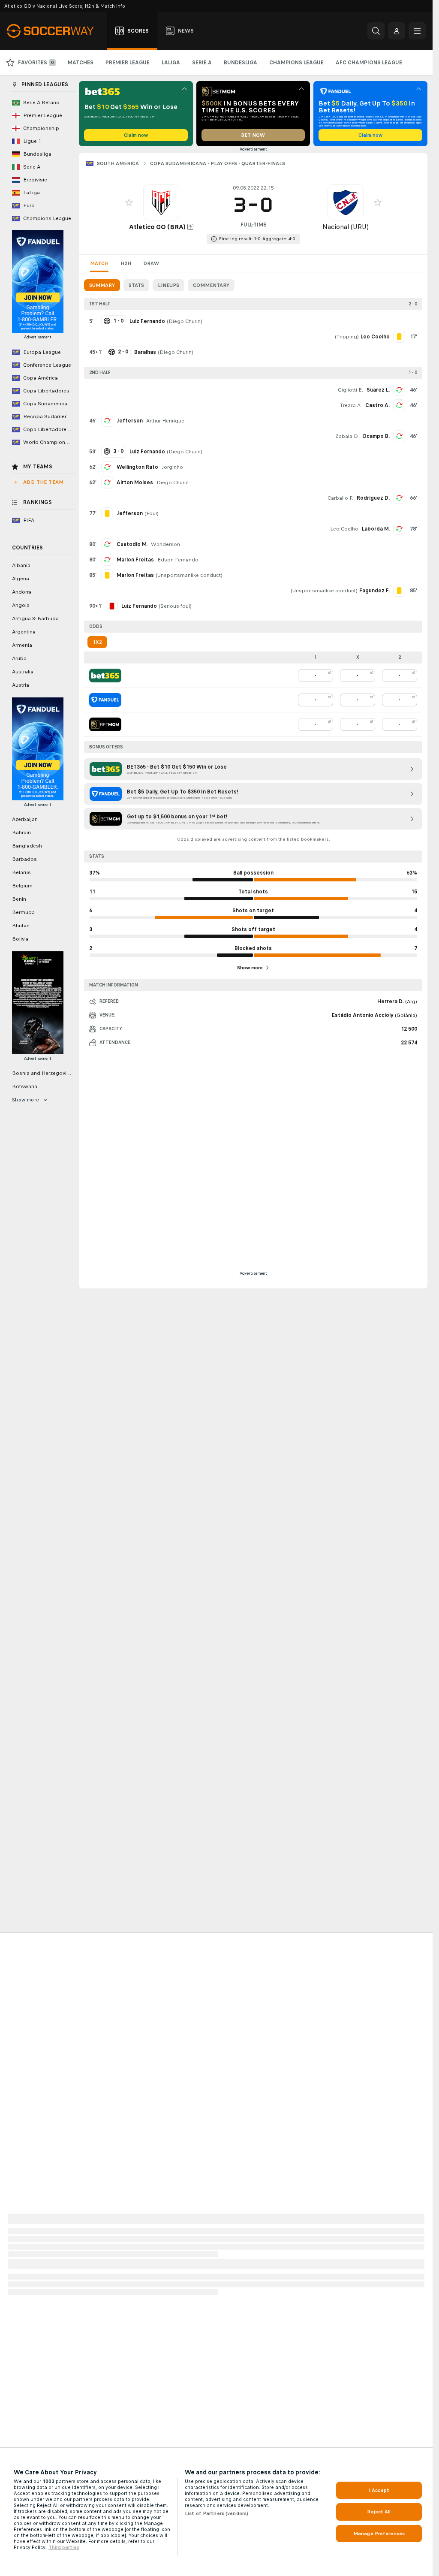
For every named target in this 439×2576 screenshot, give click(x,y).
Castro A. (377, 405)
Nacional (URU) (346, 227)
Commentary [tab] (211, 285)
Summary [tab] (102, 285)
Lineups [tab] (168, 285)
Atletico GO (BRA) (157, 227)
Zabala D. (347, 436)
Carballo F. (340, 498)
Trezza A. (351, 405)
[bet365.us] (105, 676)
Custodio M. (132, 544)
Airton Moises (135, 483)
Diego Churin (185, 321)
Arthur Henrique (165, 421)
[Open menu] (417, 31)
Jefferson (130, 421)
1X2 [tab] (97, 642)
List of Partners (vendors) (216, 2513)
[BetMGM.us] (105, 724)
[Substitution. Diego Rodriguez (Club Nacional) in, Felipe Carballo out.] (399, 498)
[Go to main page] (55, 31)
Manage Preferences (379, 2534)
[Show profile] (161, 202)
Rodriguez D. (373, 498)
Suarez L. (378, 390)
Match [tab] (99, 263)
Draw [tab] (151, 263)
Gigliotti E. (350, 390)
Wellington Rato (137, 467)
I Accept (379, 2490)
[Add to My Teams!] (129, 202)
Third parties (64, 2547)
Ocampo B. (376, 436)
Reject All (379, 2512)
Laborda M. (376, 529)
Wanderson (165, 544)
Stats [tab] (136, 285)
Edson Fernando (178, 560)
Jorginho (172, 467)
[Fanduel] (105, 700)
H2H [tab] (126, 263)
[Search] (376, 31)
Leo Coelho (344, 529)
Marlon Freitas (135, 560)
